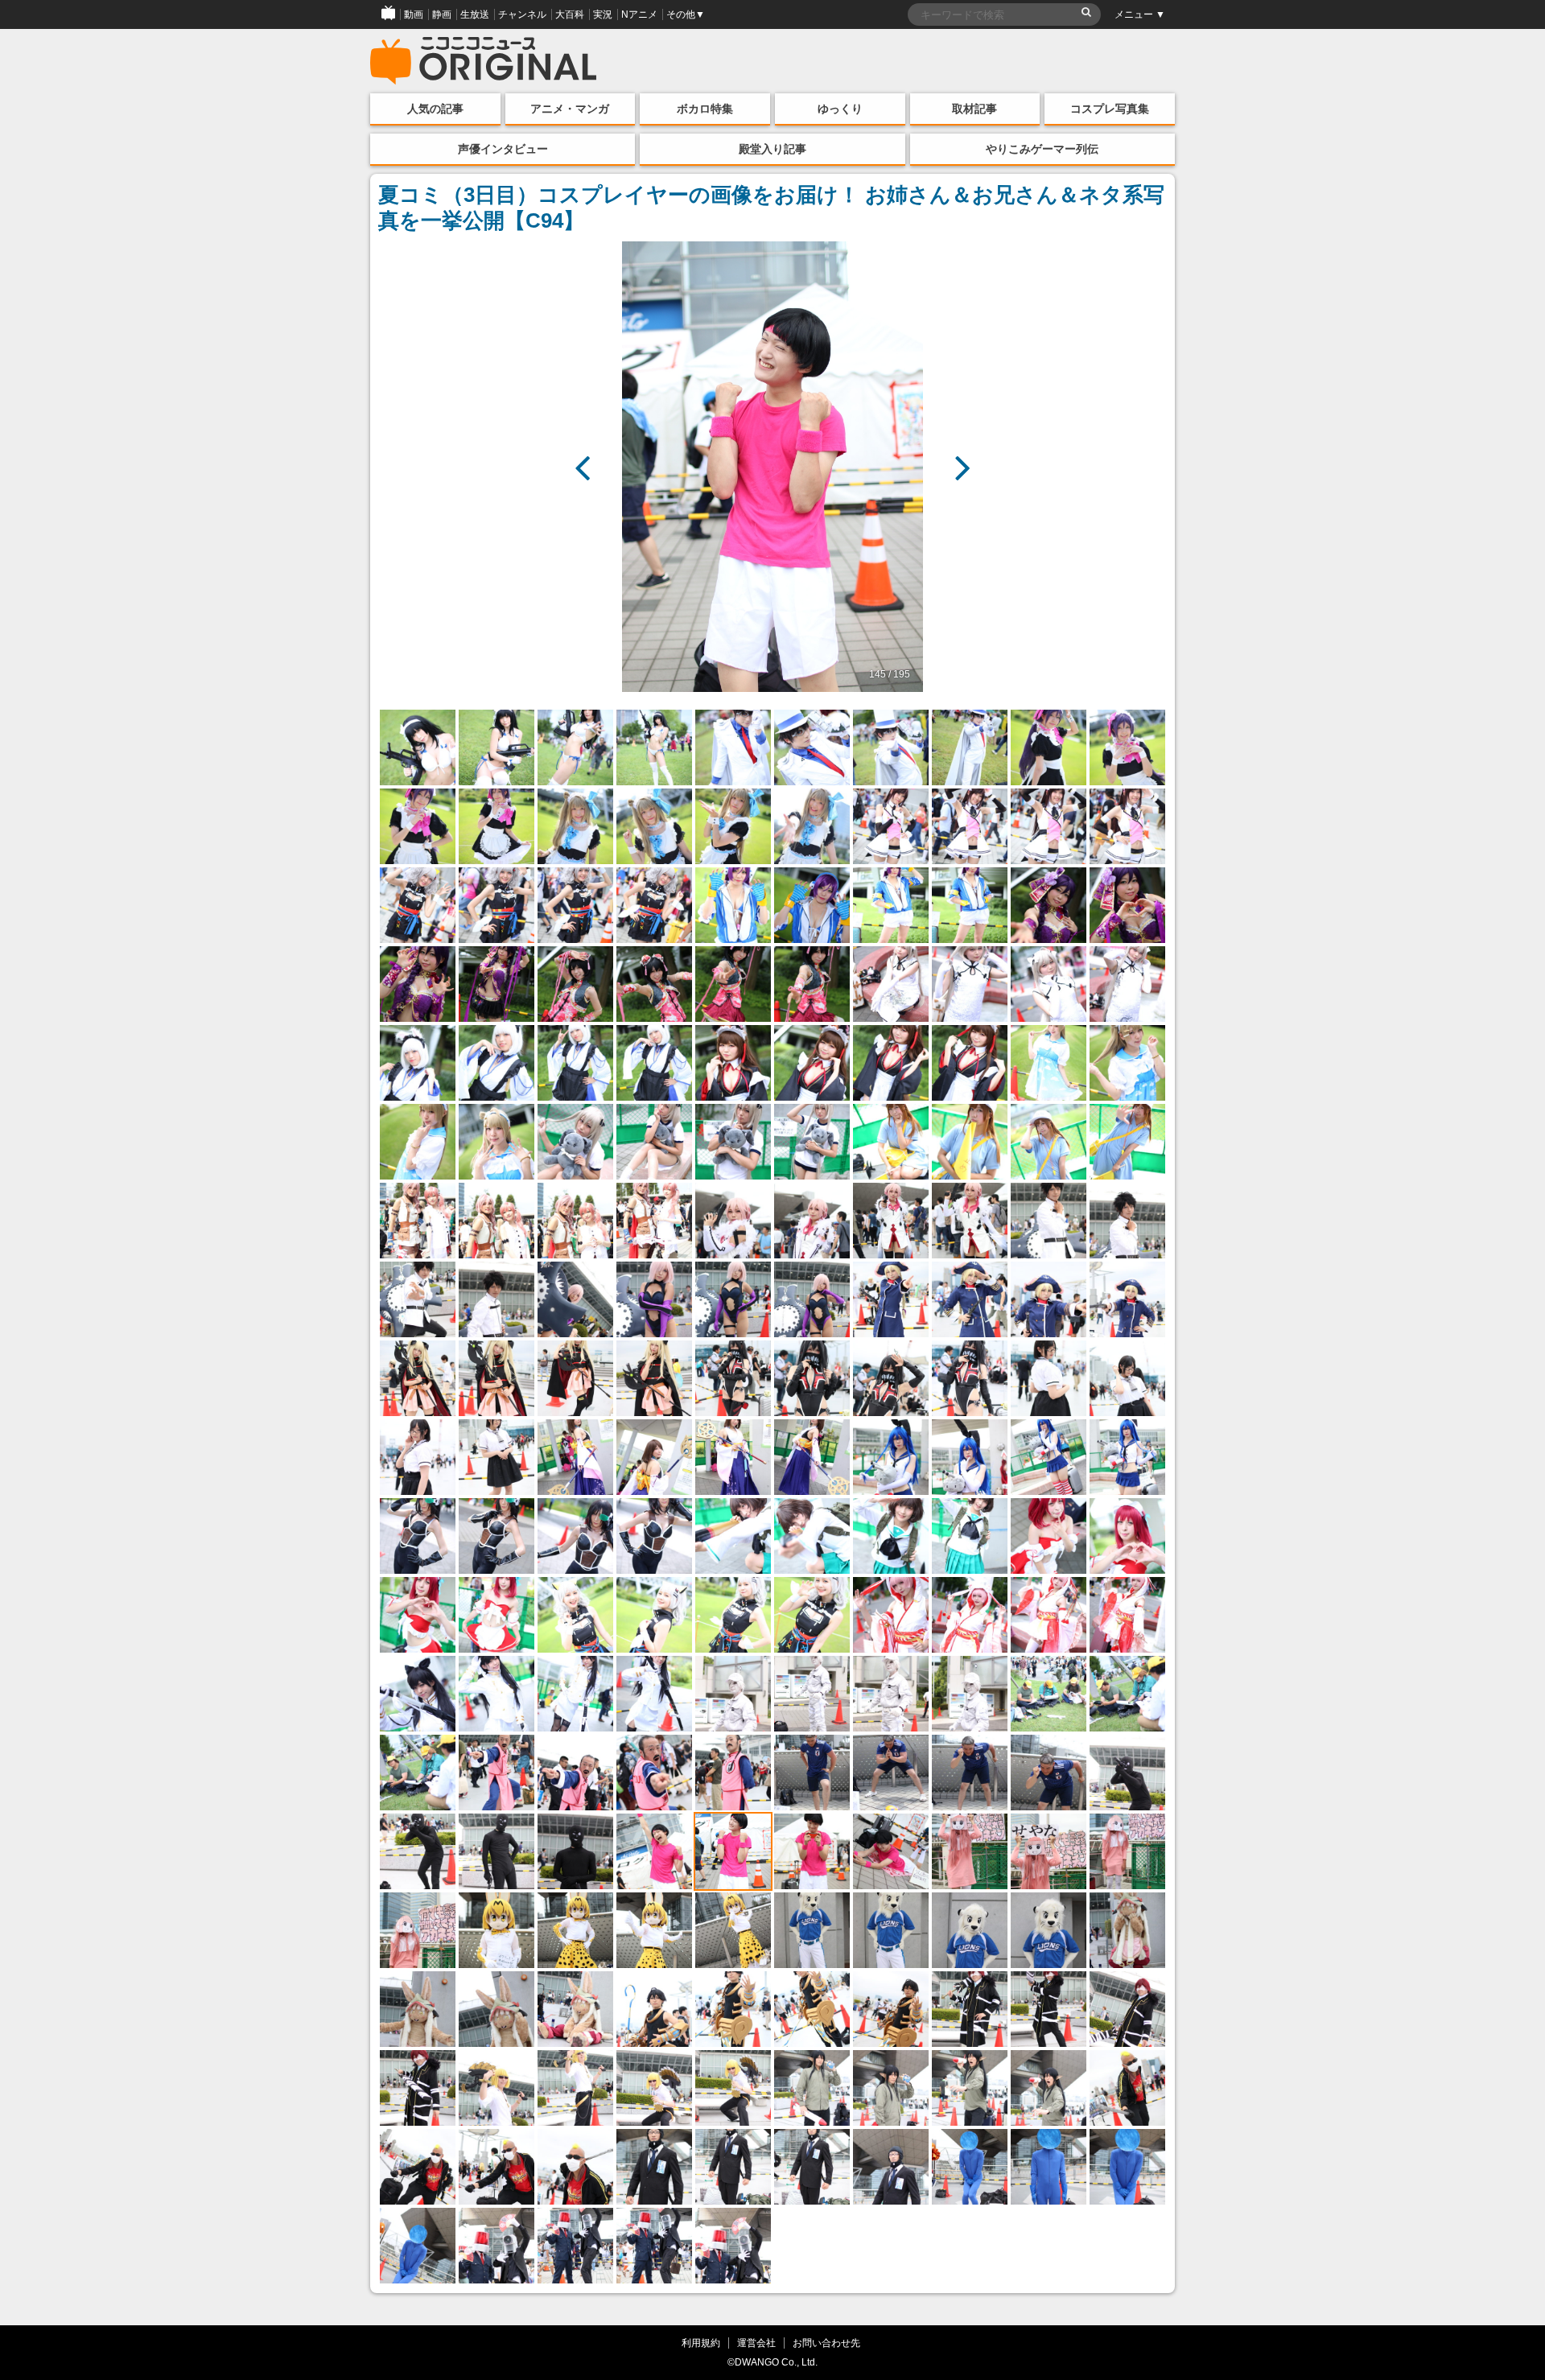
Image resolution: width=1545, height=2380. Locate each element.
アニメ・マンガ (570, 109)
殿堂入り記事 (772, 149)
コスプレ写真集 (1110, 109)
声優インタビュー (503, 149)
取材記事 (974, 109)
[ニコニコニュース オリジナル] (484, 61)
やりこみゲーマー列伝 (1042, 149)
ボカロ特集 (705, 109)
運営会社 (756, 2343)
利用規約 (701, 2343)
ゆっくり (840, 109)
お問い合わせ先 (826, 2343)
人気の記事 (435, 109)
